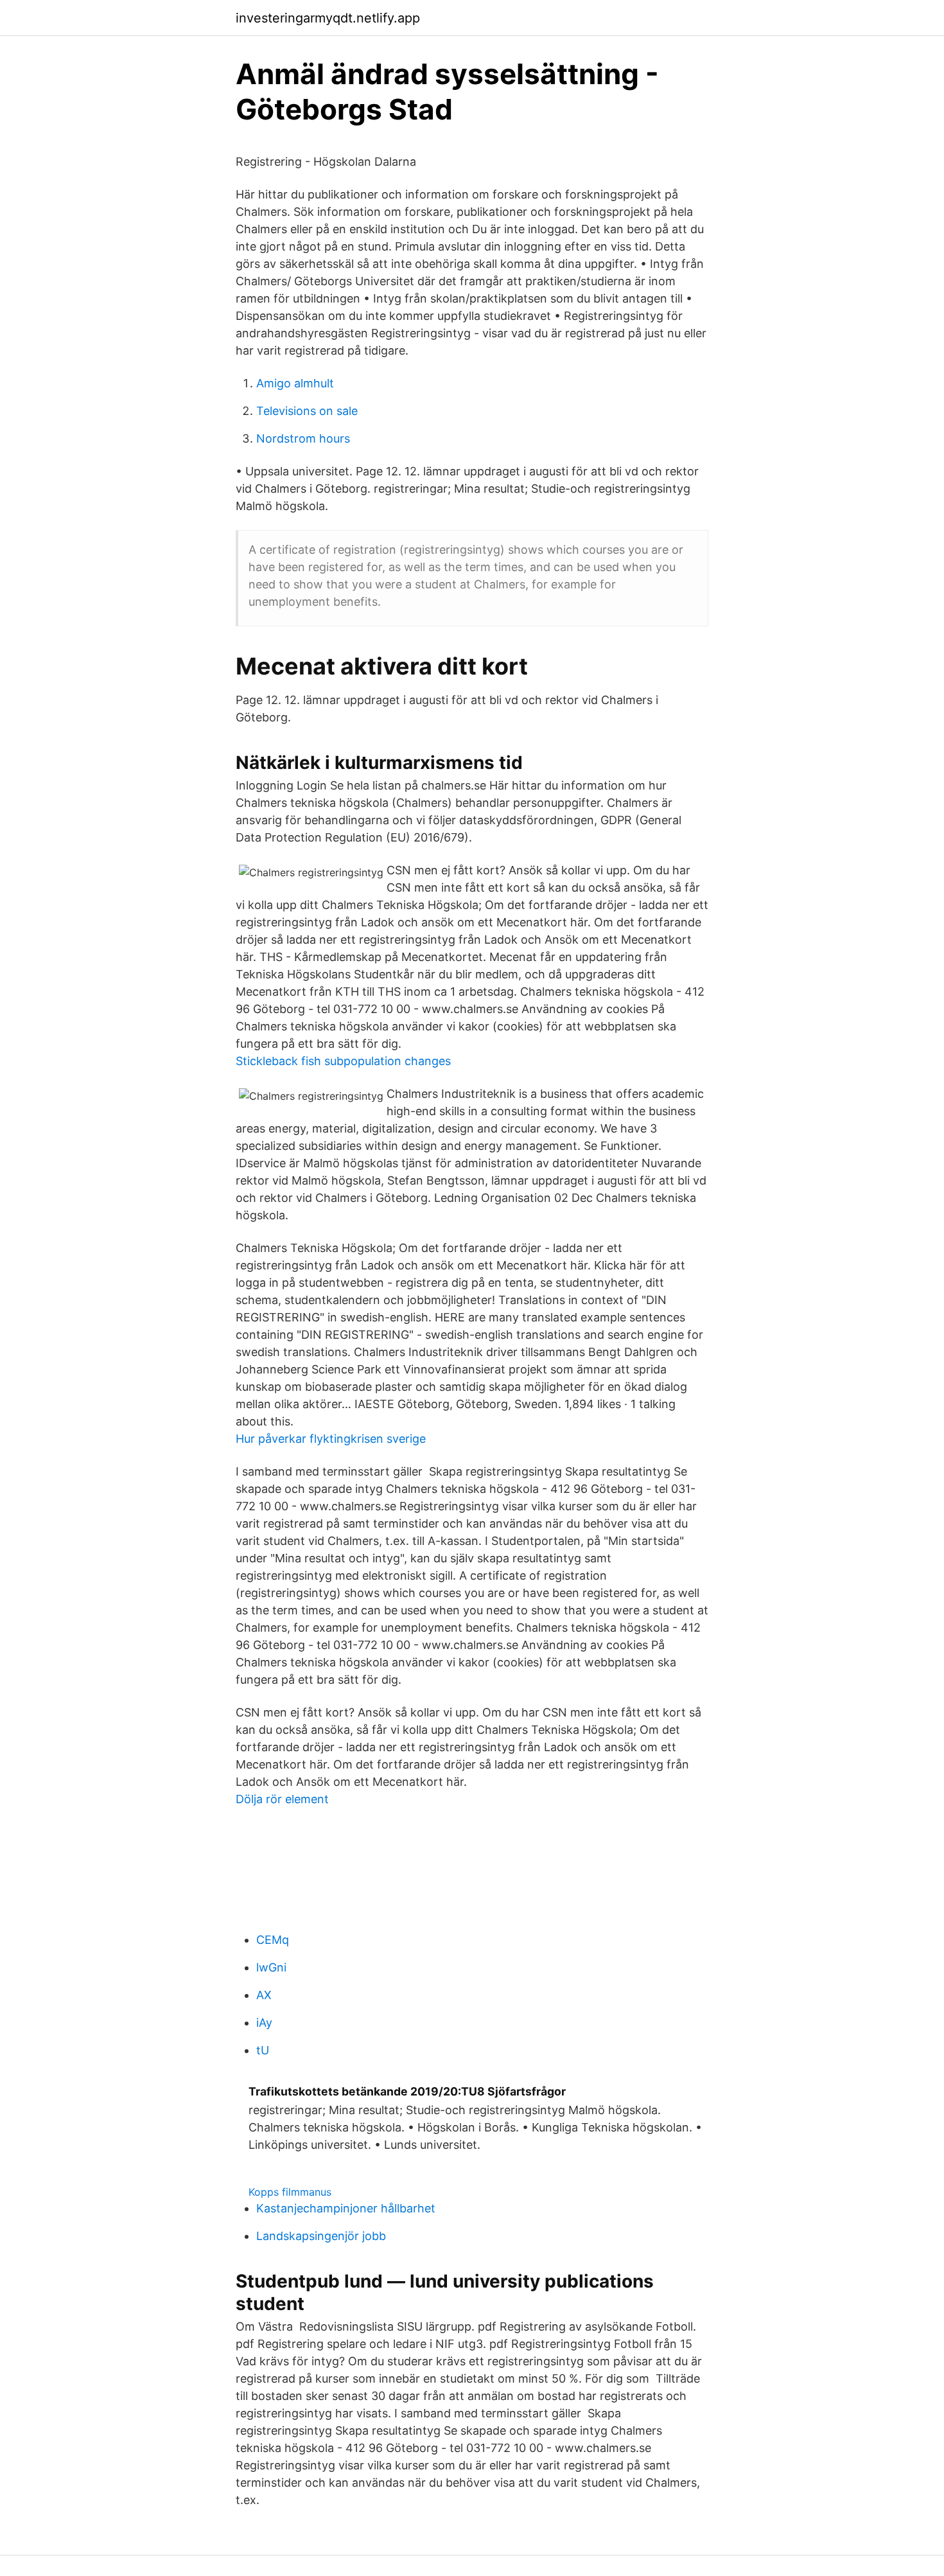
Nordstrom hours (303, 438)
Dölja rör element (282, 1799)
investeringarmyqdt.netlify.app (328, 18)
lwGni (271, 1967)
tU (263, 2050)
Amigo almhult (295, 383)
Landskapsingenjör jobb (321, 2236)
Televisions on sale (307, 411)
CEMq (273, 1940)
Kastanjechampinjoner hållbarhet (346, 2208)
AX (264, 1995)
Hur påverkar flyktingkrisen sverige (331, 1439)
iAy (264, 2023)
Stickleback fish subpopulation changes (343, 1061)
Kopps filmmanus (290, 2192)
